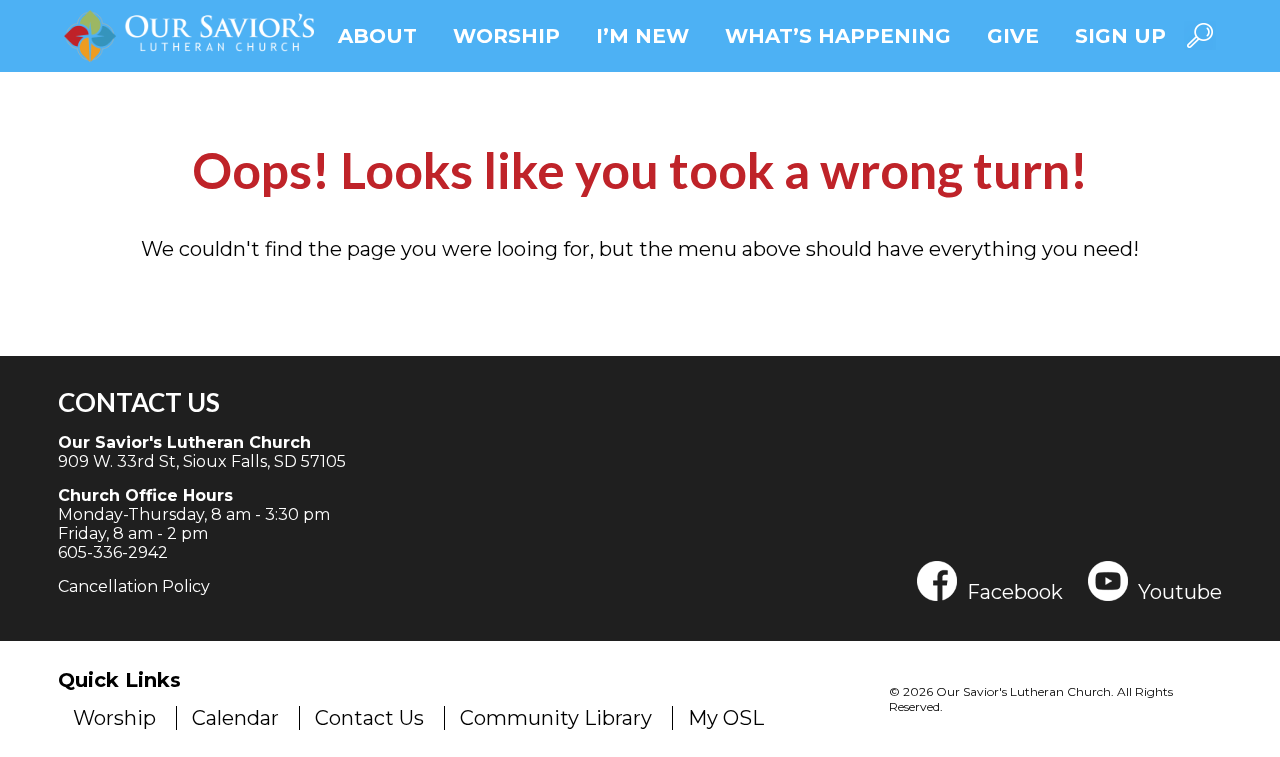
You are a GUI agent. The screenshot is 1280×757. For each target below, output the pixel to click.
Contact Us (139, 402)
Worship (506, 36)
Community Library (556, 718)
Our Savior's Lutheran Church (184, 442)
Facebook (1015, 590)
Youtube (1180, 590)
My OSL (726, 718)
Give (1013, 36)
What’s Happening (838, 36)
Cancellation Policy (134, 586)
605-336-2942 (113, 552)
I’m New (642, 36)
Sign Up (1120, 36)
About (377, 36)
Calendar (235, 718)
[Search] (1200, 35)
